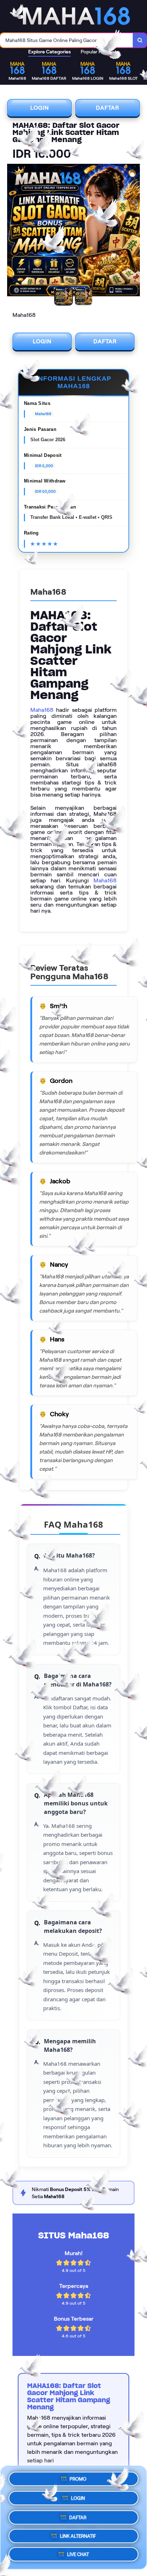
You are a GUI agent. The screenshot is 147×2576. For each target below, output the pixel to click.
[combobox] (67, 40)
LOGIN (40, 108)
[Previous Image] (13, 231)
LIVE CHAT (78, 2555)
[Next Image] (134, 231)
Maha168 (42, 710)
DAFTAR (108, 108)
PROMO (78, 2476)
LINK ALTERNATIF (78, 2535)
